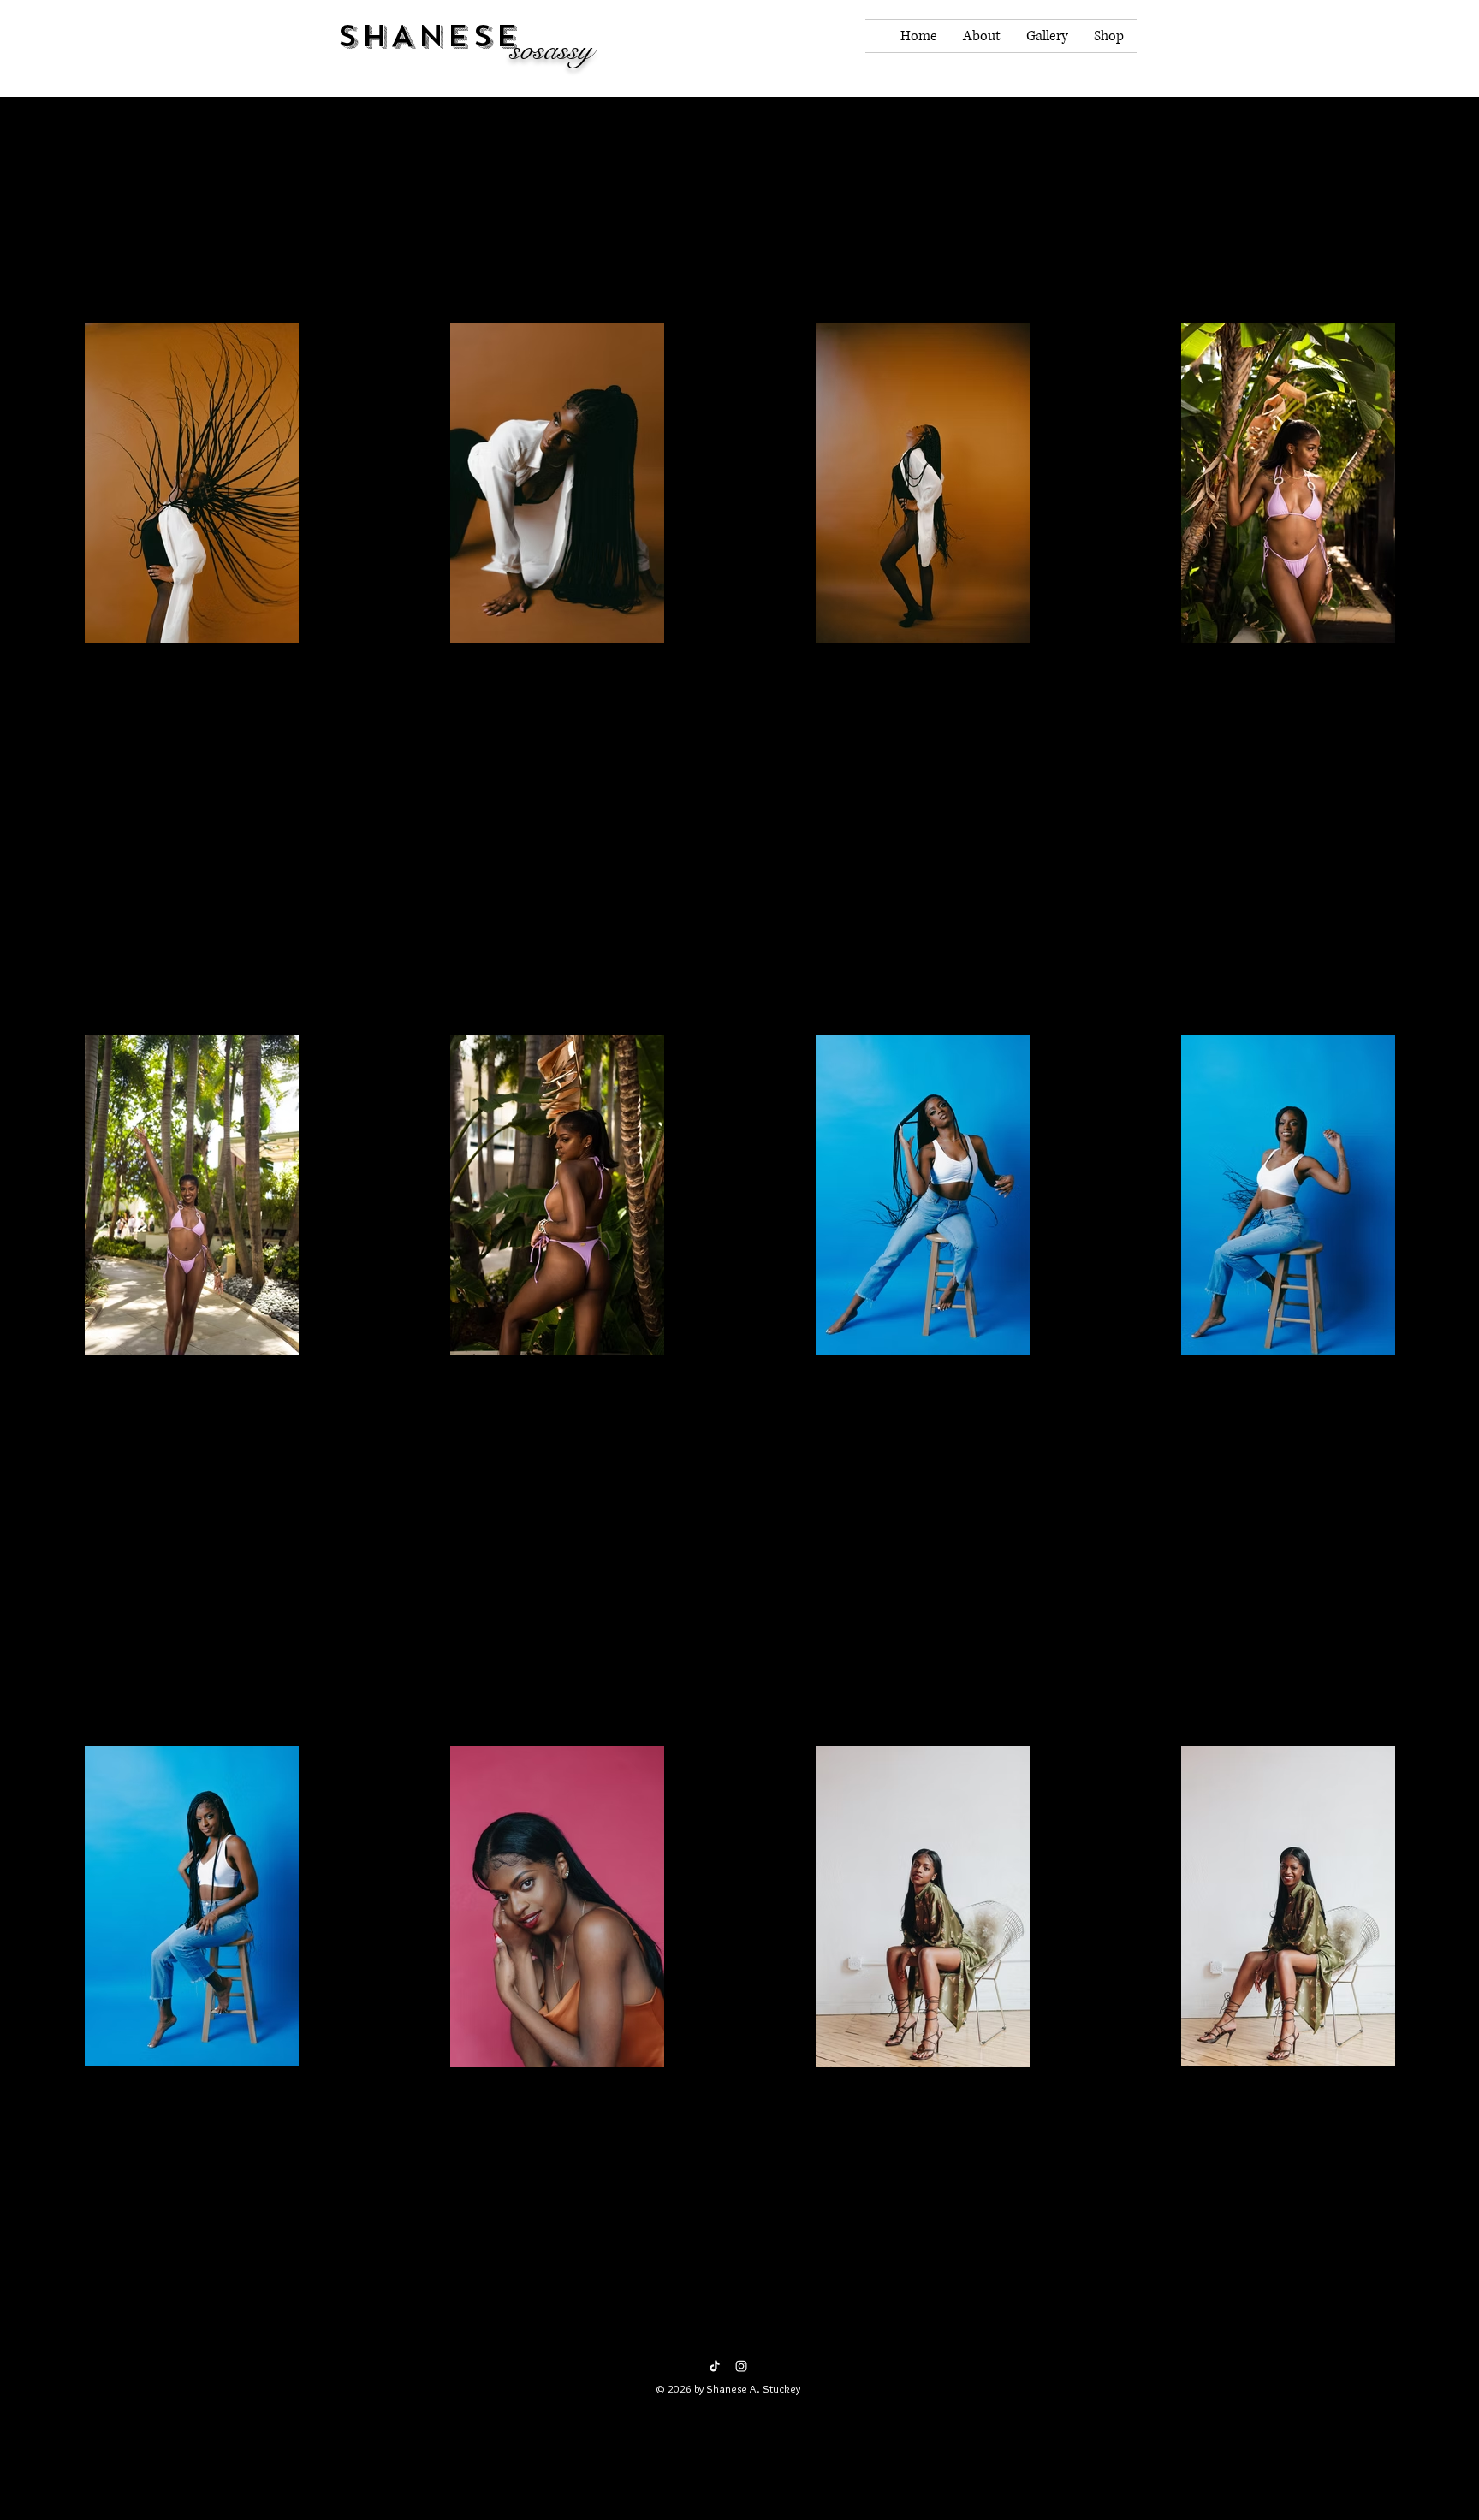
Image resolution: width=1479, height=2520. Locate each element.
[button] (1110, 65)
